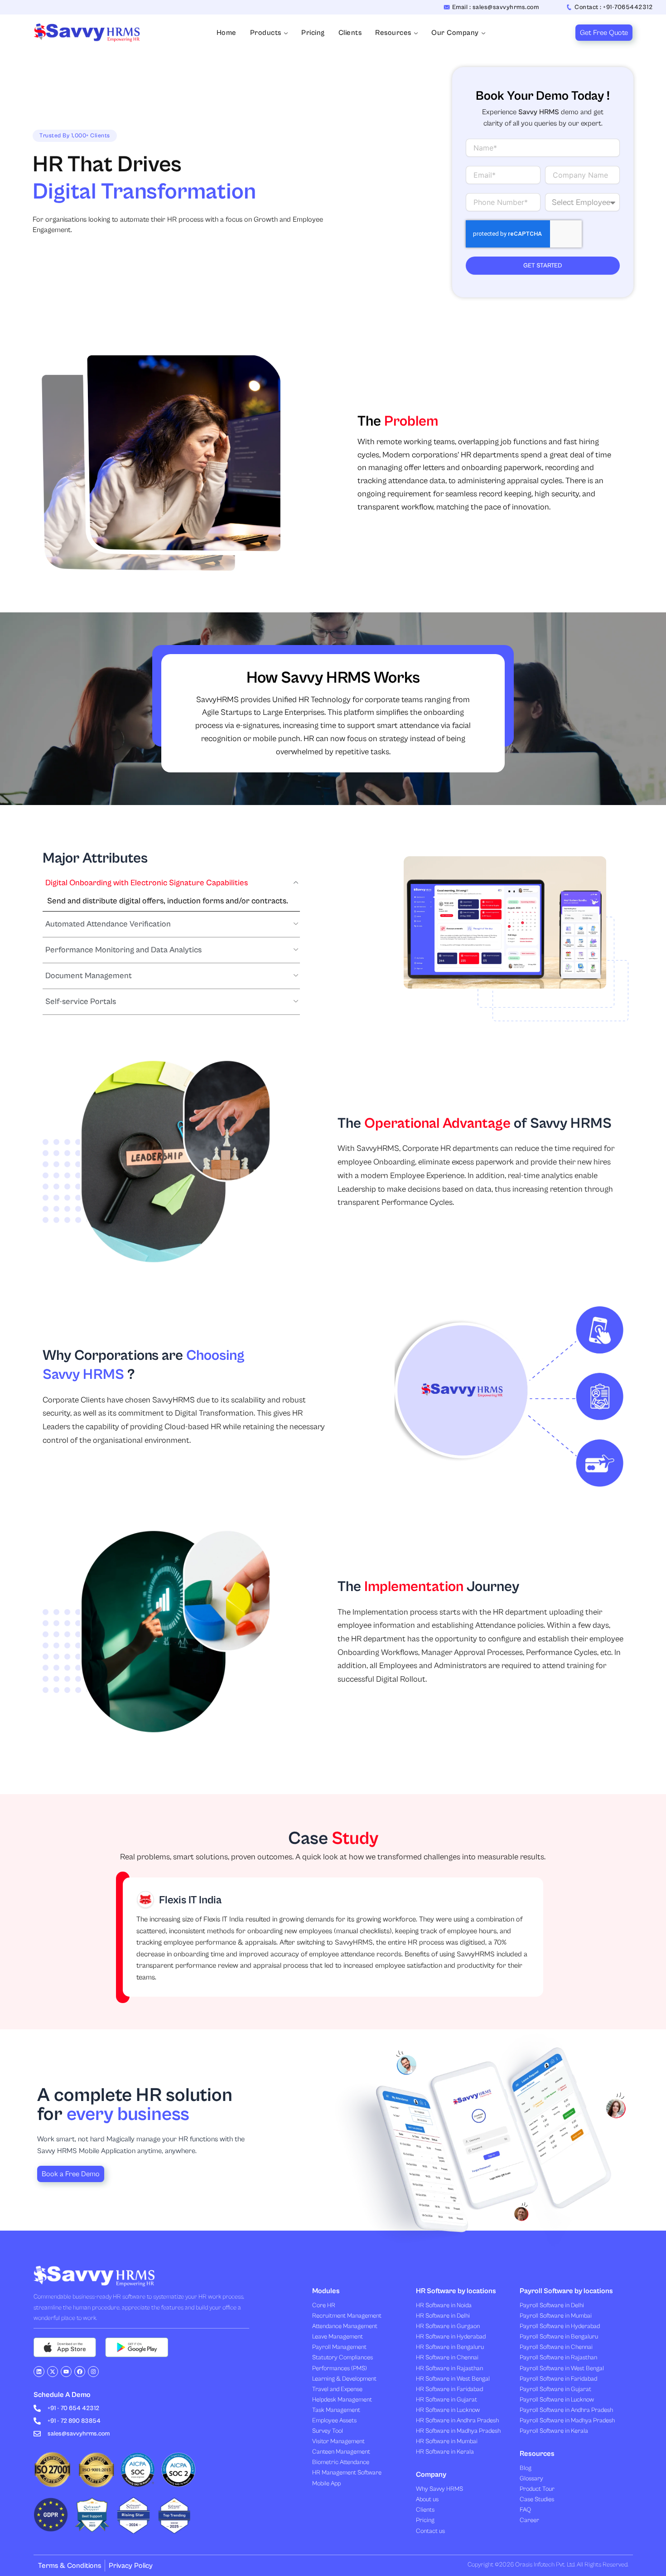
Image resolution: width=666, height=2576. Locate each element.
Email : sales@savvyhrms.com (496, 7)
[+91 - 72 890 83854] (37, 2421)
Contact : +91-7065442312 (613, 7)
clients (350, 33)
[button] (171, 886)
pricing (313, 33)
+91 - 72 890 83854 (74, 2421)
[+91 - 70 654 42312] (37, 2408)
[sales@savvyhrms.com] (37, 2434)
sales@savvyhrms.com (79, 2434)
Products (266, 33)
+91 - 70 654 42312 (73, 2408)
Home (227, 33)
